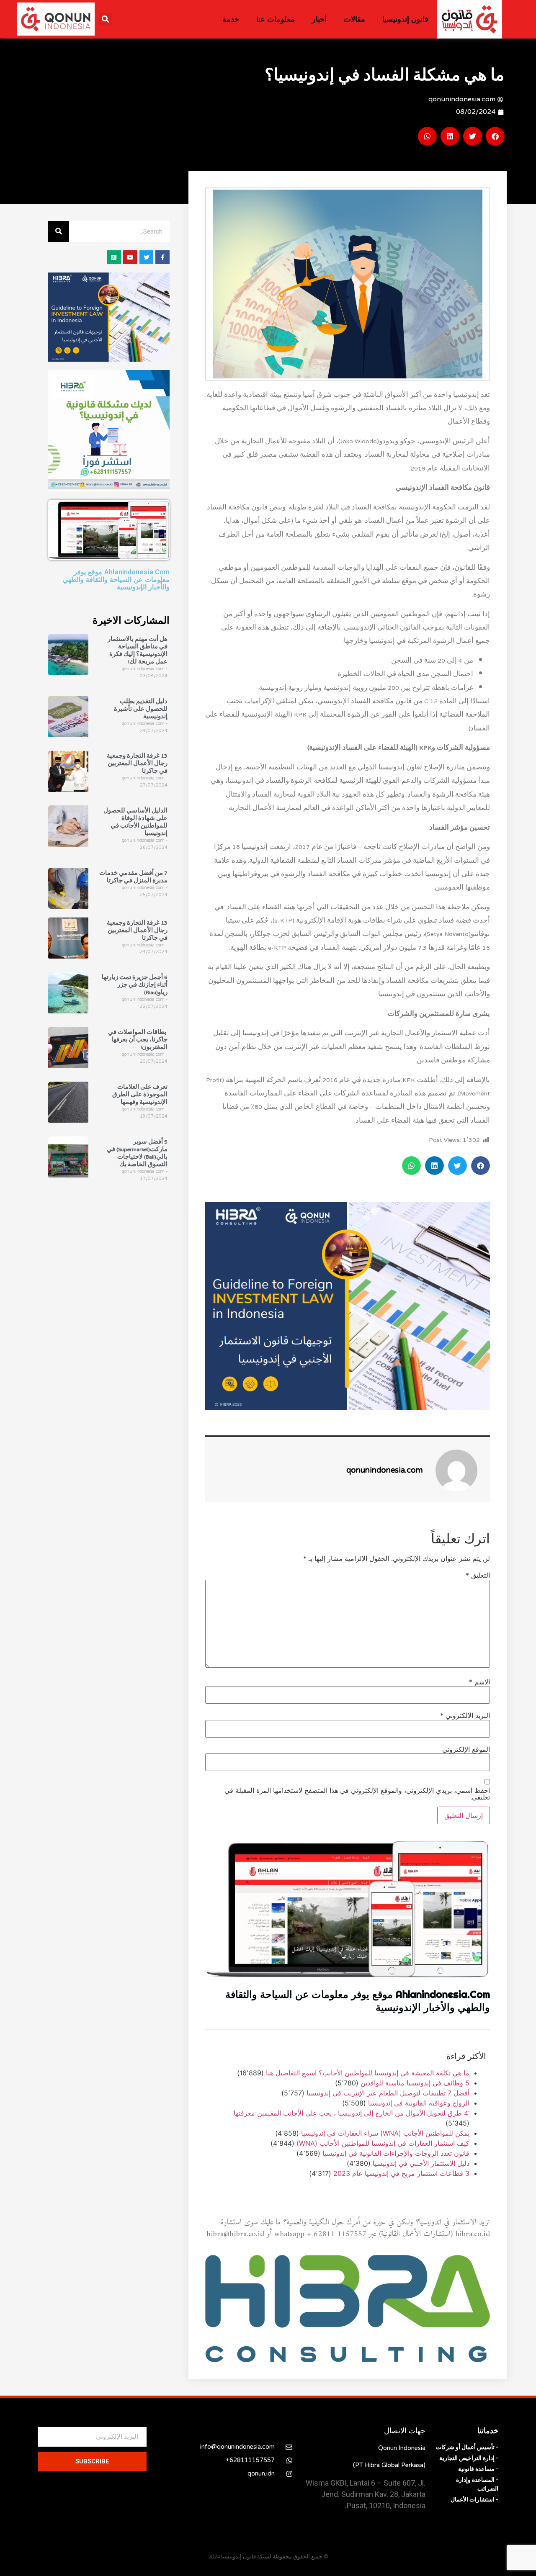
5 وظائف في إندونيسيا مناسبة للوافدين (415, 2083)
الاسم (479, 1682)
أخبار (319, 19)
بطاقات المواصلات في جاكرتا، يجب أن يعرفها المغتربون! (138, 1040)
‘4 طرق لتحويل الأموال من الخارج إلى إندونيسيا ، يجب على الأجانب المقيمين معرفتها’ (351, 2113)
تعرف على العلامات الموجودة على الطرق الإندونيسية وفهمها (140, 1095)
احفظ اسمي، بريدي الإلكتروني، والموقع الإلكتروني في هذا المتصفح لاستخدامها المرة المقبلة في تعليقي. (357, 1794)
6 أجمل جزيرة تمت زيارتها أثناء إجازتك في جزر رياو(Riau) (135, 985)
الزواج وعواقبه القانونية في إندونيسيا (419, 2103)
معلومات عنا (276, 19)
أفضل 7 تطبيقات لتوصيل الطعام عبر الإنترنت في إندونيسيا (388, 2093)
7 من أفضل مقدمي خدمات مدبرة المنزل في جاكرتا (133, 877)
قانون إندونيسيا (405, 19)
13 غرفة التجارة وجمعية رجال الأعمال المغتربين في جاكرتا (137, 764)
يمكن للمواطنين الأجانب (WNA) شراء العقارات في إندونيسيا (385, 2133)
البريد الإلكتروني (465, 1715)
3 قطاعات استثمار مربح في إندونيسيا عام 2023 (401, 2173)
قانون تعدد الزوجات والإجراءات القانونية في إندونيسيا (396, 2153)
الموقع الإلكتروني (466, 1749)
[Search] (59, 231)
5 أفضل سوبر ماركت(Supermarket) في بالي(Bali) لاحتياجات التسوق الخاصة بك (137, 1154)
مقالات (354, 19)
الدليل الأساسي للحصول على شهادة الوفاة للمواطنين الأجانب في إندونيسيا (135, 823)
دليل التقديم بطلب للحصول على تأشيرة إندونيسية (141, 709)
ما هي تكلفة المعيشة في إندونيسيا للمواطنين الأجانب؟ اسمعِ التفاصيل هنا (368, 2073)
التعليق (478, 1576)
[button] (105, 19)
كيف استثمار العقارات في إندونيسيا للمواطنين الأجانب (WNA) (383, 2143)
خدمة (231, 19)
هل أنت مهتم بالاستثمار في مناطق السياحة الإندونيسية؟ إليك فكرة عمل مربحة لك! (138, 651)
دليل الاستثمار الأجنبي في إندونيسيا (421, 2163)
